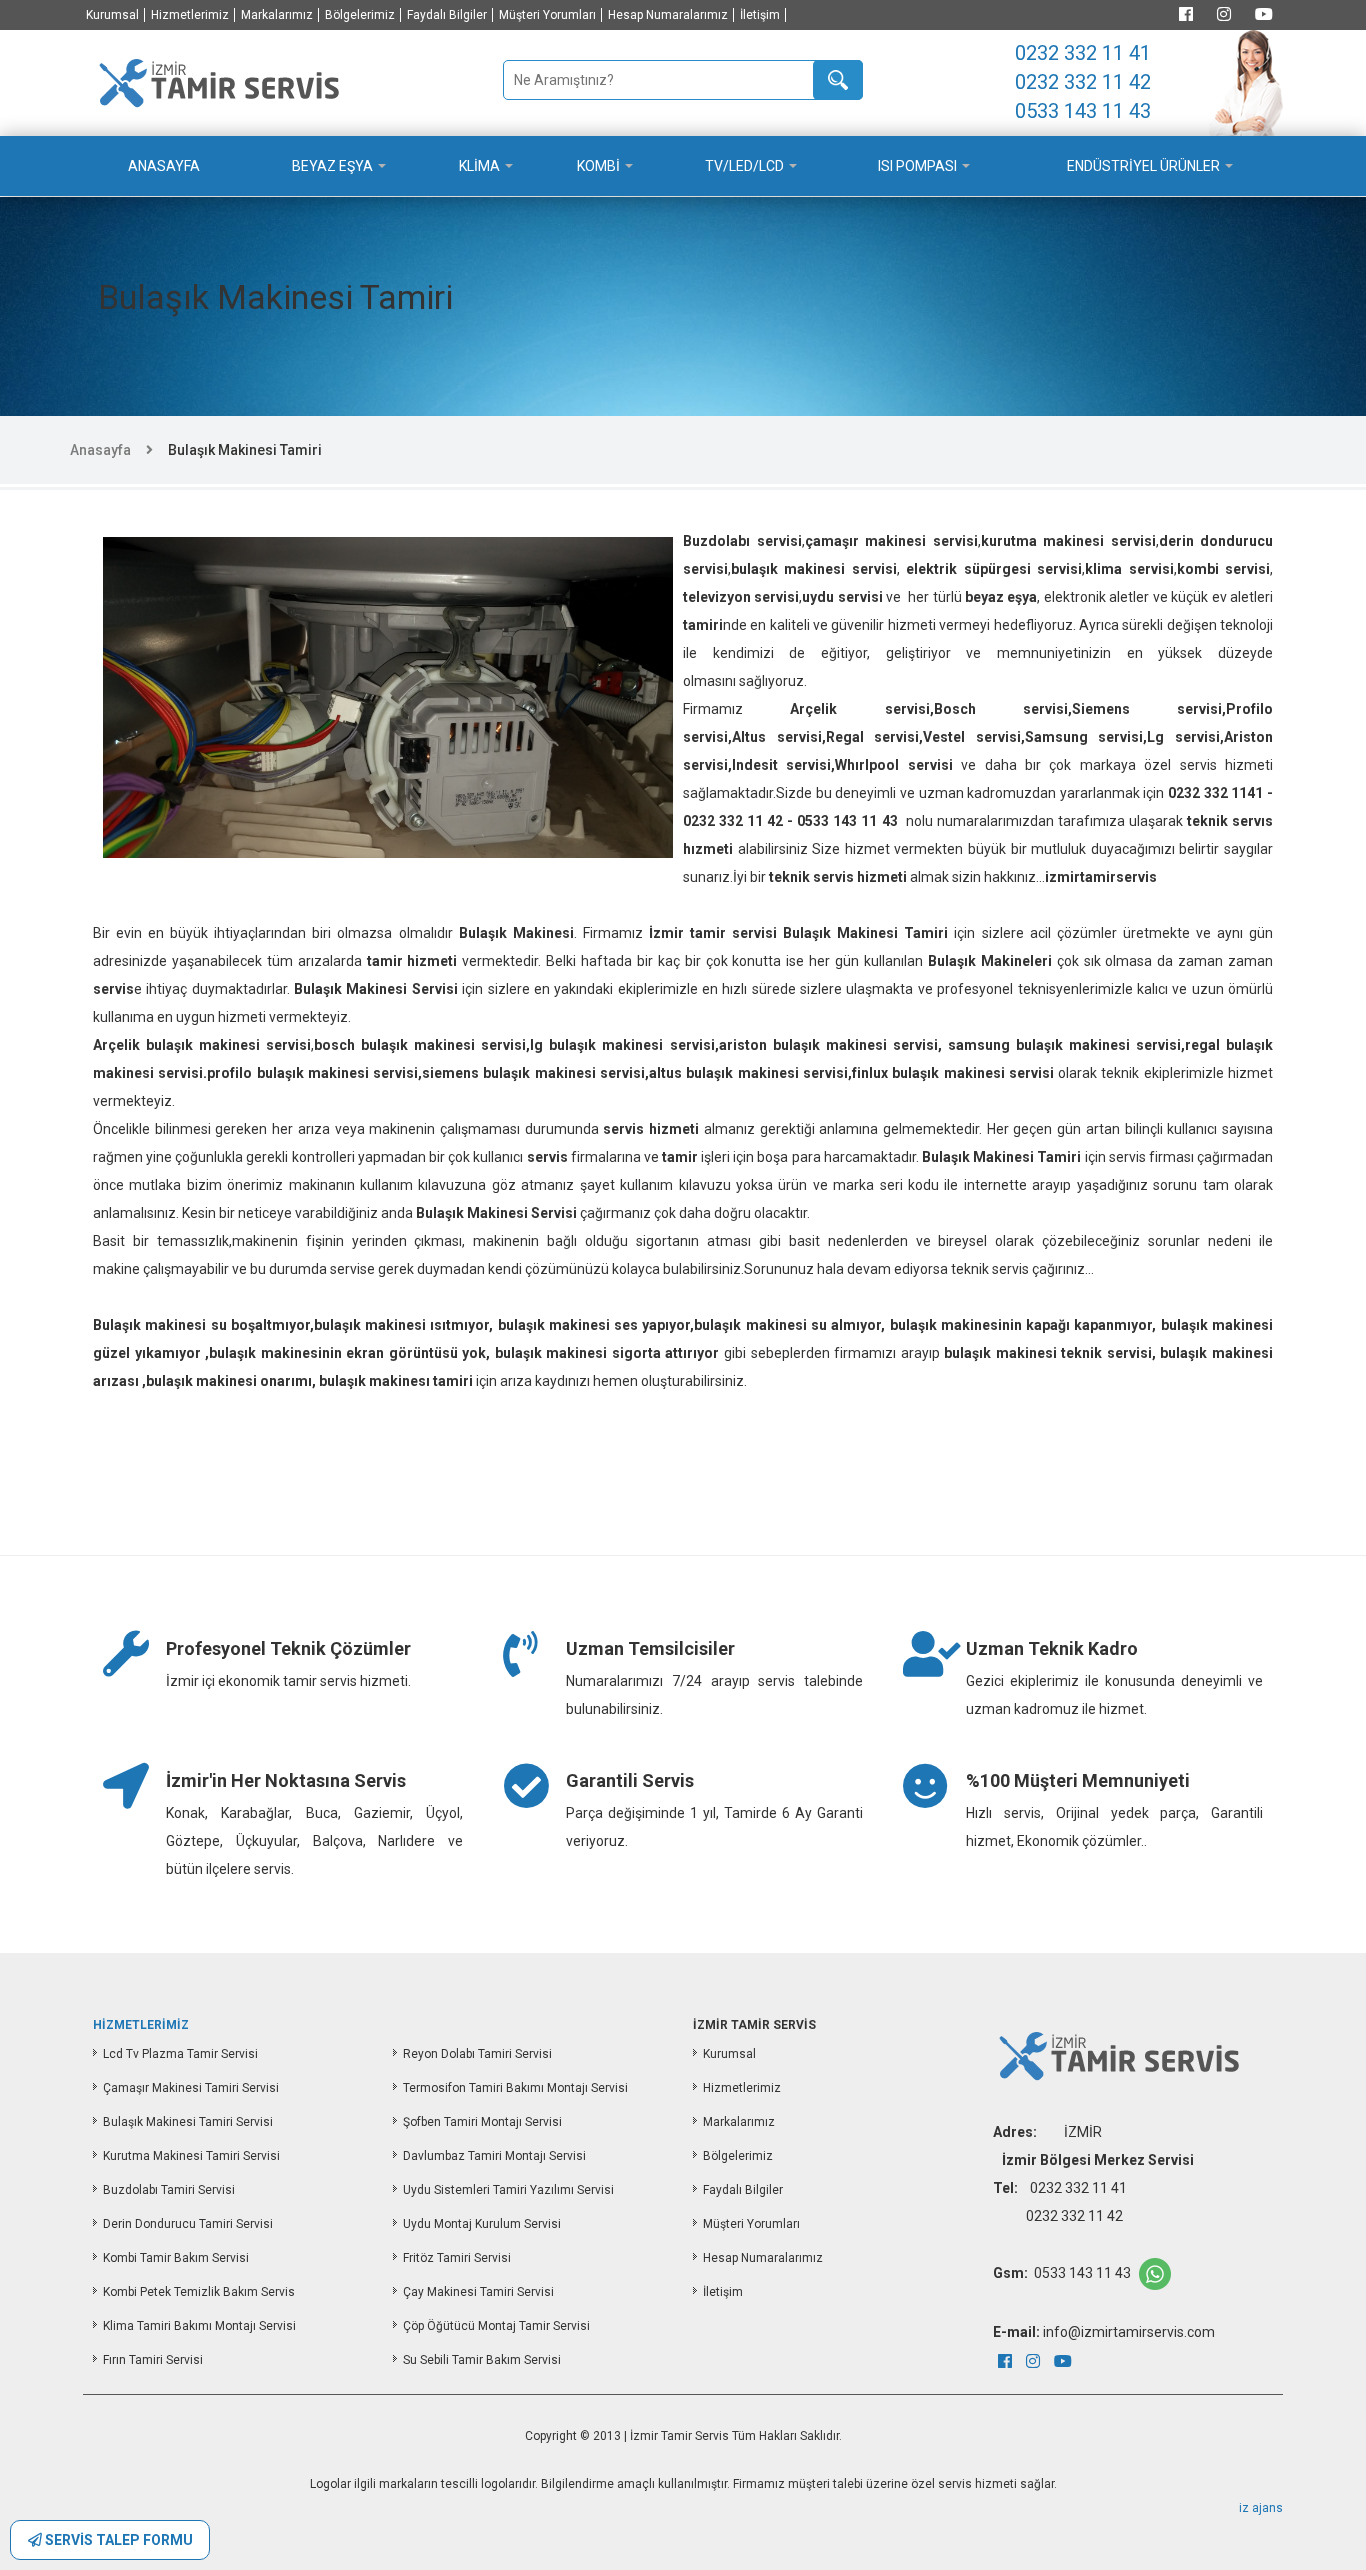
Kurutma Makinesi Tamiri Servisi (191, 2156)
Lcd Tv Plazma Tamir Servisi (180, 2054)
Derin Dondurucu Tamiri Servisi (188, 2224)
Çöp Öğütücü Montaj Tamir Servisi (496, 2326)
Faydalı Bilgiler (447, 15)
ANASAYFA (164, 166)
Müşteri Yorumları (547, 15)
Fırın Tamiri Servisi (153, 2360)
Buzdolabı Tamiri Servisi (169, 2190)
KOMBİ (598, 166)
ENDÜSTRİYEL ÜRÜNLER (1143, 166)
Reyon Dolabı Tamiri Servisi (477, 2054)
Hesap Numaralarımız (668, 15)
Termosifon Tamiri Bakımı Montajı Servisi (515, 2088)
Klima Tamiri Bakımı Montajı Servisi (199, 2326)
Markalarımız (277, 15)
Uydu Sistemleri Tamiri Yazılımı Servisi (508, 2190)
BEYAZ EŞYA (332, 166)
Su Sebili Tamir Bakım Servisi (482, 2360)
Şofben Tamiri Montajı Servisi (482, 2122)
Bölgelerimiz (360, 15)
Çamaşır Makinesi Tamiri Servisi (191, 2088)
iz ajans (1261, 2508)
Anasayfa (100, 450)
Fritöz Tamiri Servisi (457, 2258)
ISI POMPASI (917, 166)
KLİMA (479, 166)
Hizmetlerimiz (190, 15)
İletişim (760, 15)
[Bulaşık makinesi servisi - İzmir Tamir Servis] (218, 81)
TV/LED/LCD (744, 166)
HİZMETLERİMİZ (141, 2025)
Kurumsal (112, 15)
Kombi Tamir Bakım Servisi (176, 2258)
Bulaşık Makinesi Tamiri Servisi (188, 2122)
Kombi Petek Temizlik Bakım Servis (199, 2292)
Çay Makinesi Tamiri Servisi (478, 2292)
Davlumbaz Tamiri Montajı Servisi (494, 2156)
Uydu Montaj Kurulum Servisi (482, 2224)
